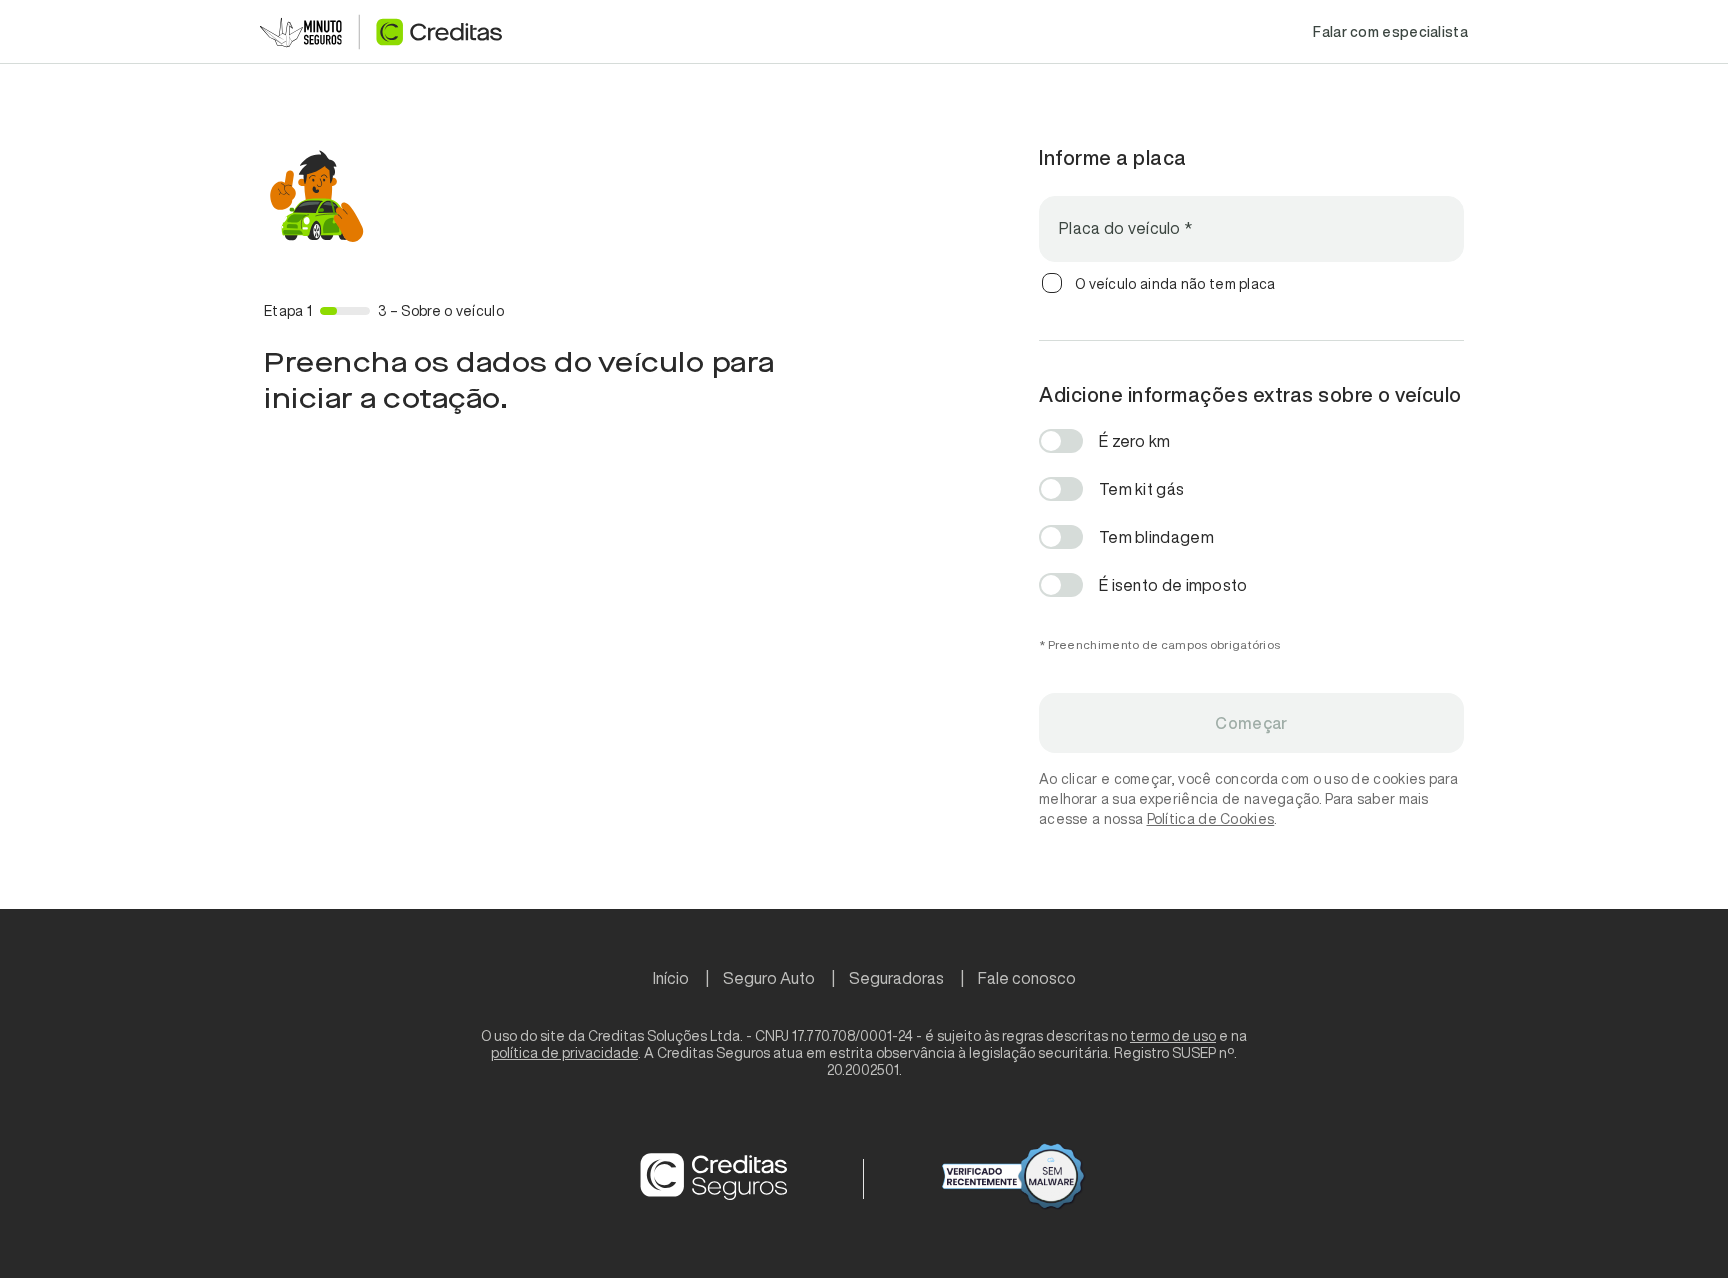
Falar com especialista (1390, 32)
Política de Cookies (1211, 819)
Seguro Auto (769, 978)
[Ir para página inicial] (381, 32)
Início (671, 978)
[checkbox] (1052, 283)
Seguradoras (896, 978)
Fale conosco (1027, 978)
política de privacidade (564, 1053)
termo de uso (1173, 1036)
